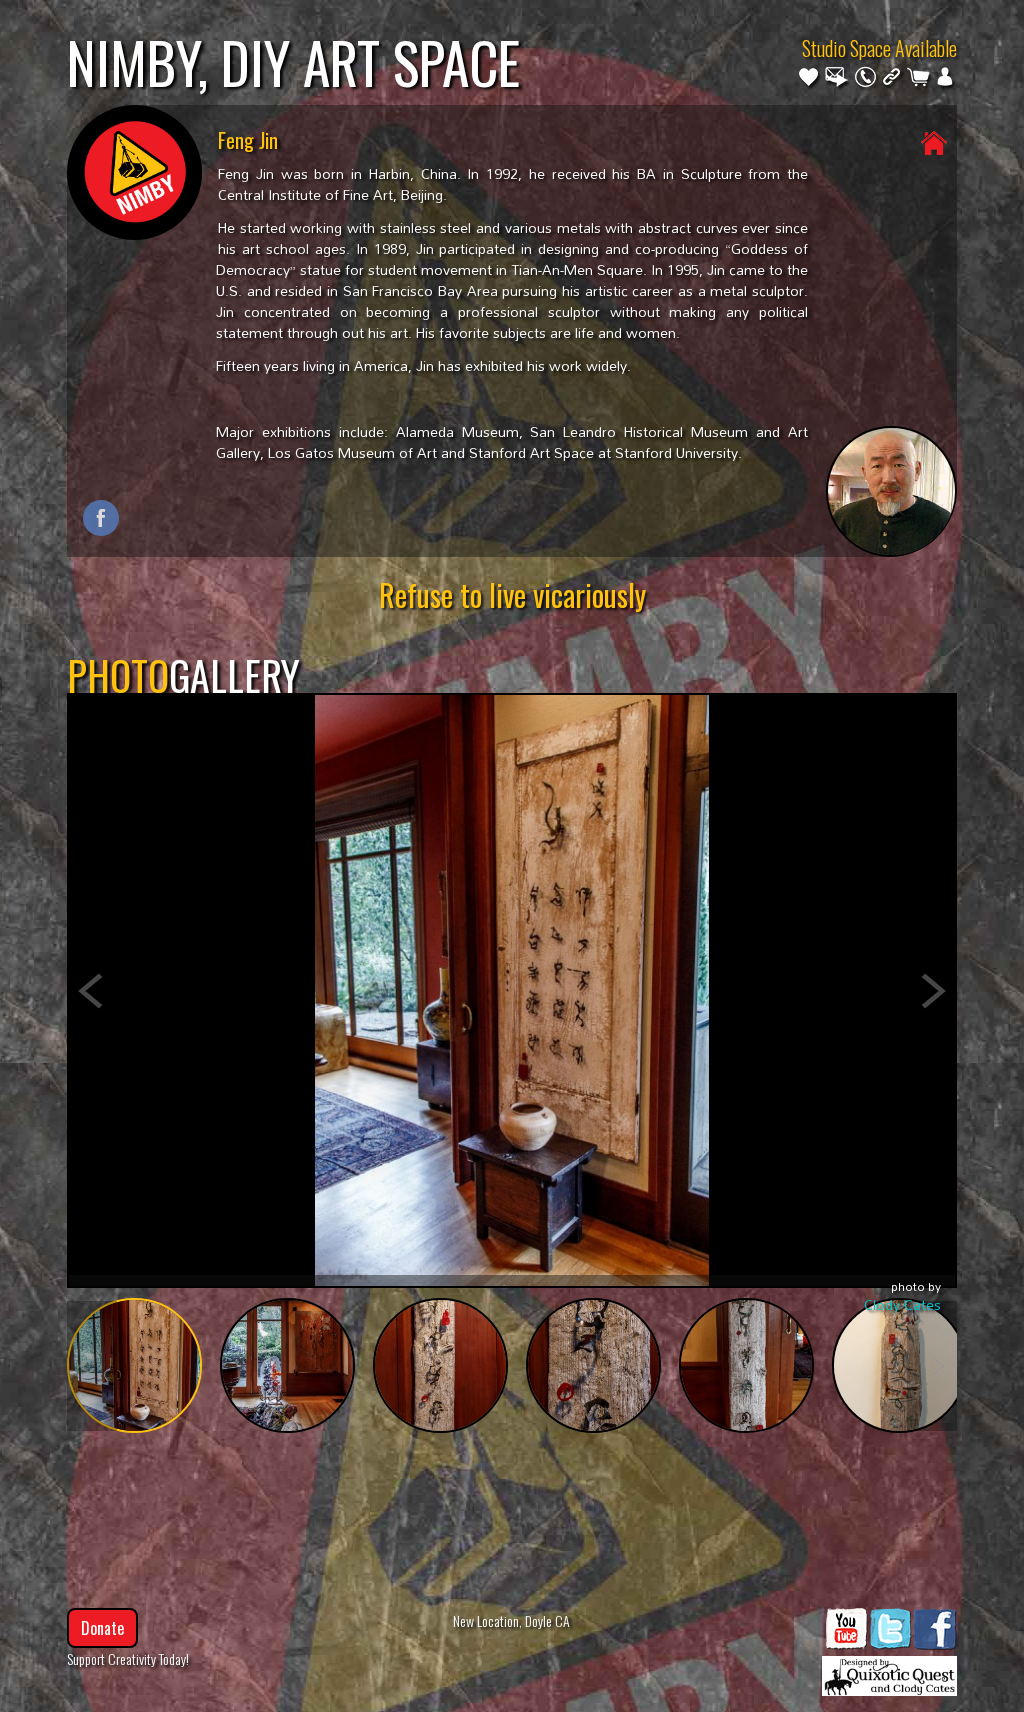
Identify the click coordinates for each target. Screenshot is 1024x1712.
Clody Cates (902, 1304)
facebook (101, 518)
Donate (102, 1628)
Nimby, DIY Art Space (293, 62)
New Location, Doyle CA (511, 1620)
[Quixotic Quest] (889, 1671)
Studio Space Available (879, 48)
